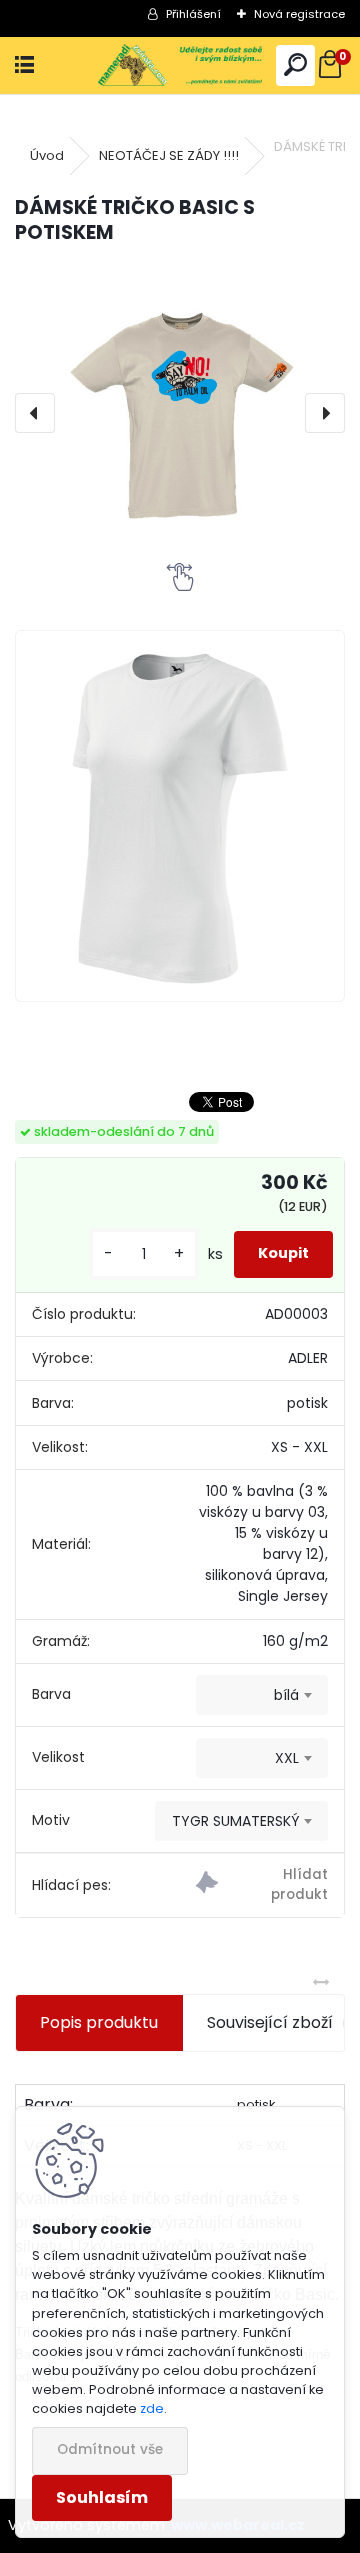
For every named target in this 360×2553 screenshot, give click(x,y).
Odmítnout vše (110, 2449)
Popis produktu (99, 2022)
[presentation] (35, 413)
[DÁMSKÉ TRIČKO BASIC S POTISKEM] (180, 412)
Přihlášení (193, 14)
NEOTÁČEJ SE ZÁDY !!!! (169, 155)
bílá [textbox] (286, 1695)
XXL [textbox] (287, 1758)
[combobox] (262, 1695)
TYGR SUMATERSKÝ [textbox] (235, 1821)
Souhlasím (102, 2497)
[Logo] (180, 65)
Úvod (47, 155)
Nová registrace (299, 14)
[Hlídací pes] (262, 1885)
